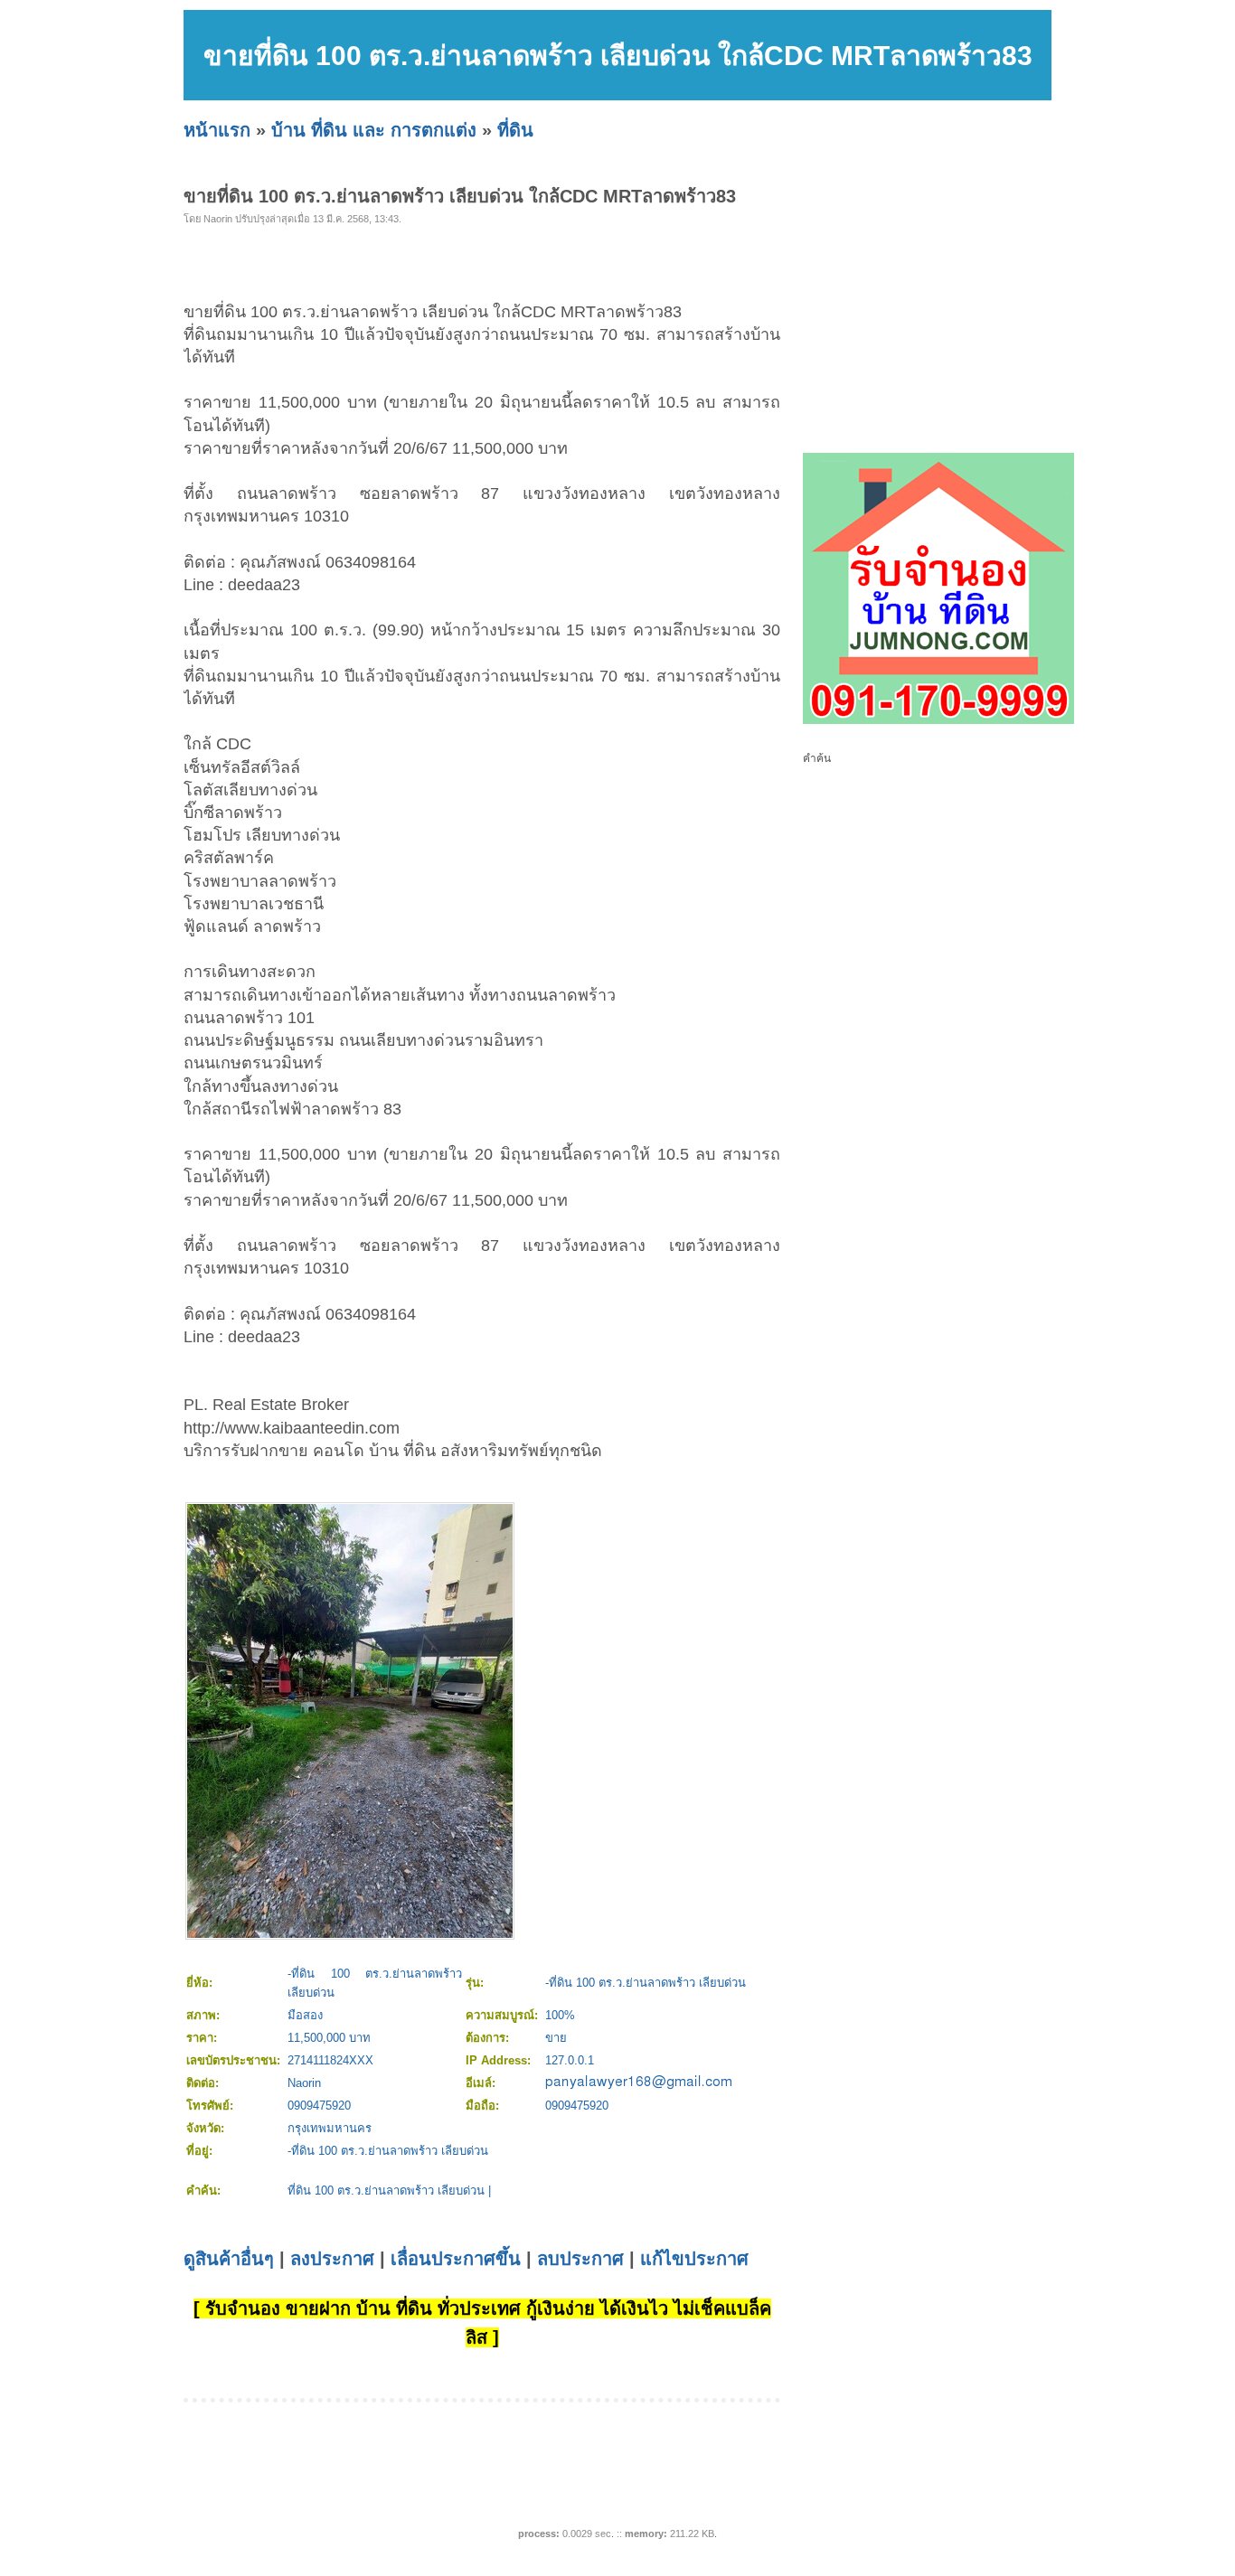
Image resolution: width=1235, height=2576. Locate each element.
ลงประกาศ (332, 2259)
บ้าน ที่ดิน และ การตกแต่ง (374, 130)
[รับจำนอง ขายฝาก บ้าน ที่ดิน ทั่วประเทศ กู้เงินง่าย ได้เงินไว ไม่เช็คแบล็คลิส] (938, 720)
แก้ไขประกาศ (694, 2259)
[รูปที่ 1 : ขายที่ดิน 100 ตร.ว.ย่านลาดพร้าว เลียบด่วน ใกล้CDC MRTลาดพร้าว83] (350, 1934)
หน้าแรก (217, 130)
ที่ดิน (515, 130)
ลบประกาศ (580, 2259)
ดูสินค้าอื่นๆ (229, 2259)
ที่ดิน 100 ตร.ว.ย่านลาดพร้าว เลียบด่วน (386, 2191)
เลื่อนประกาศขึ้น (456, 2259)
